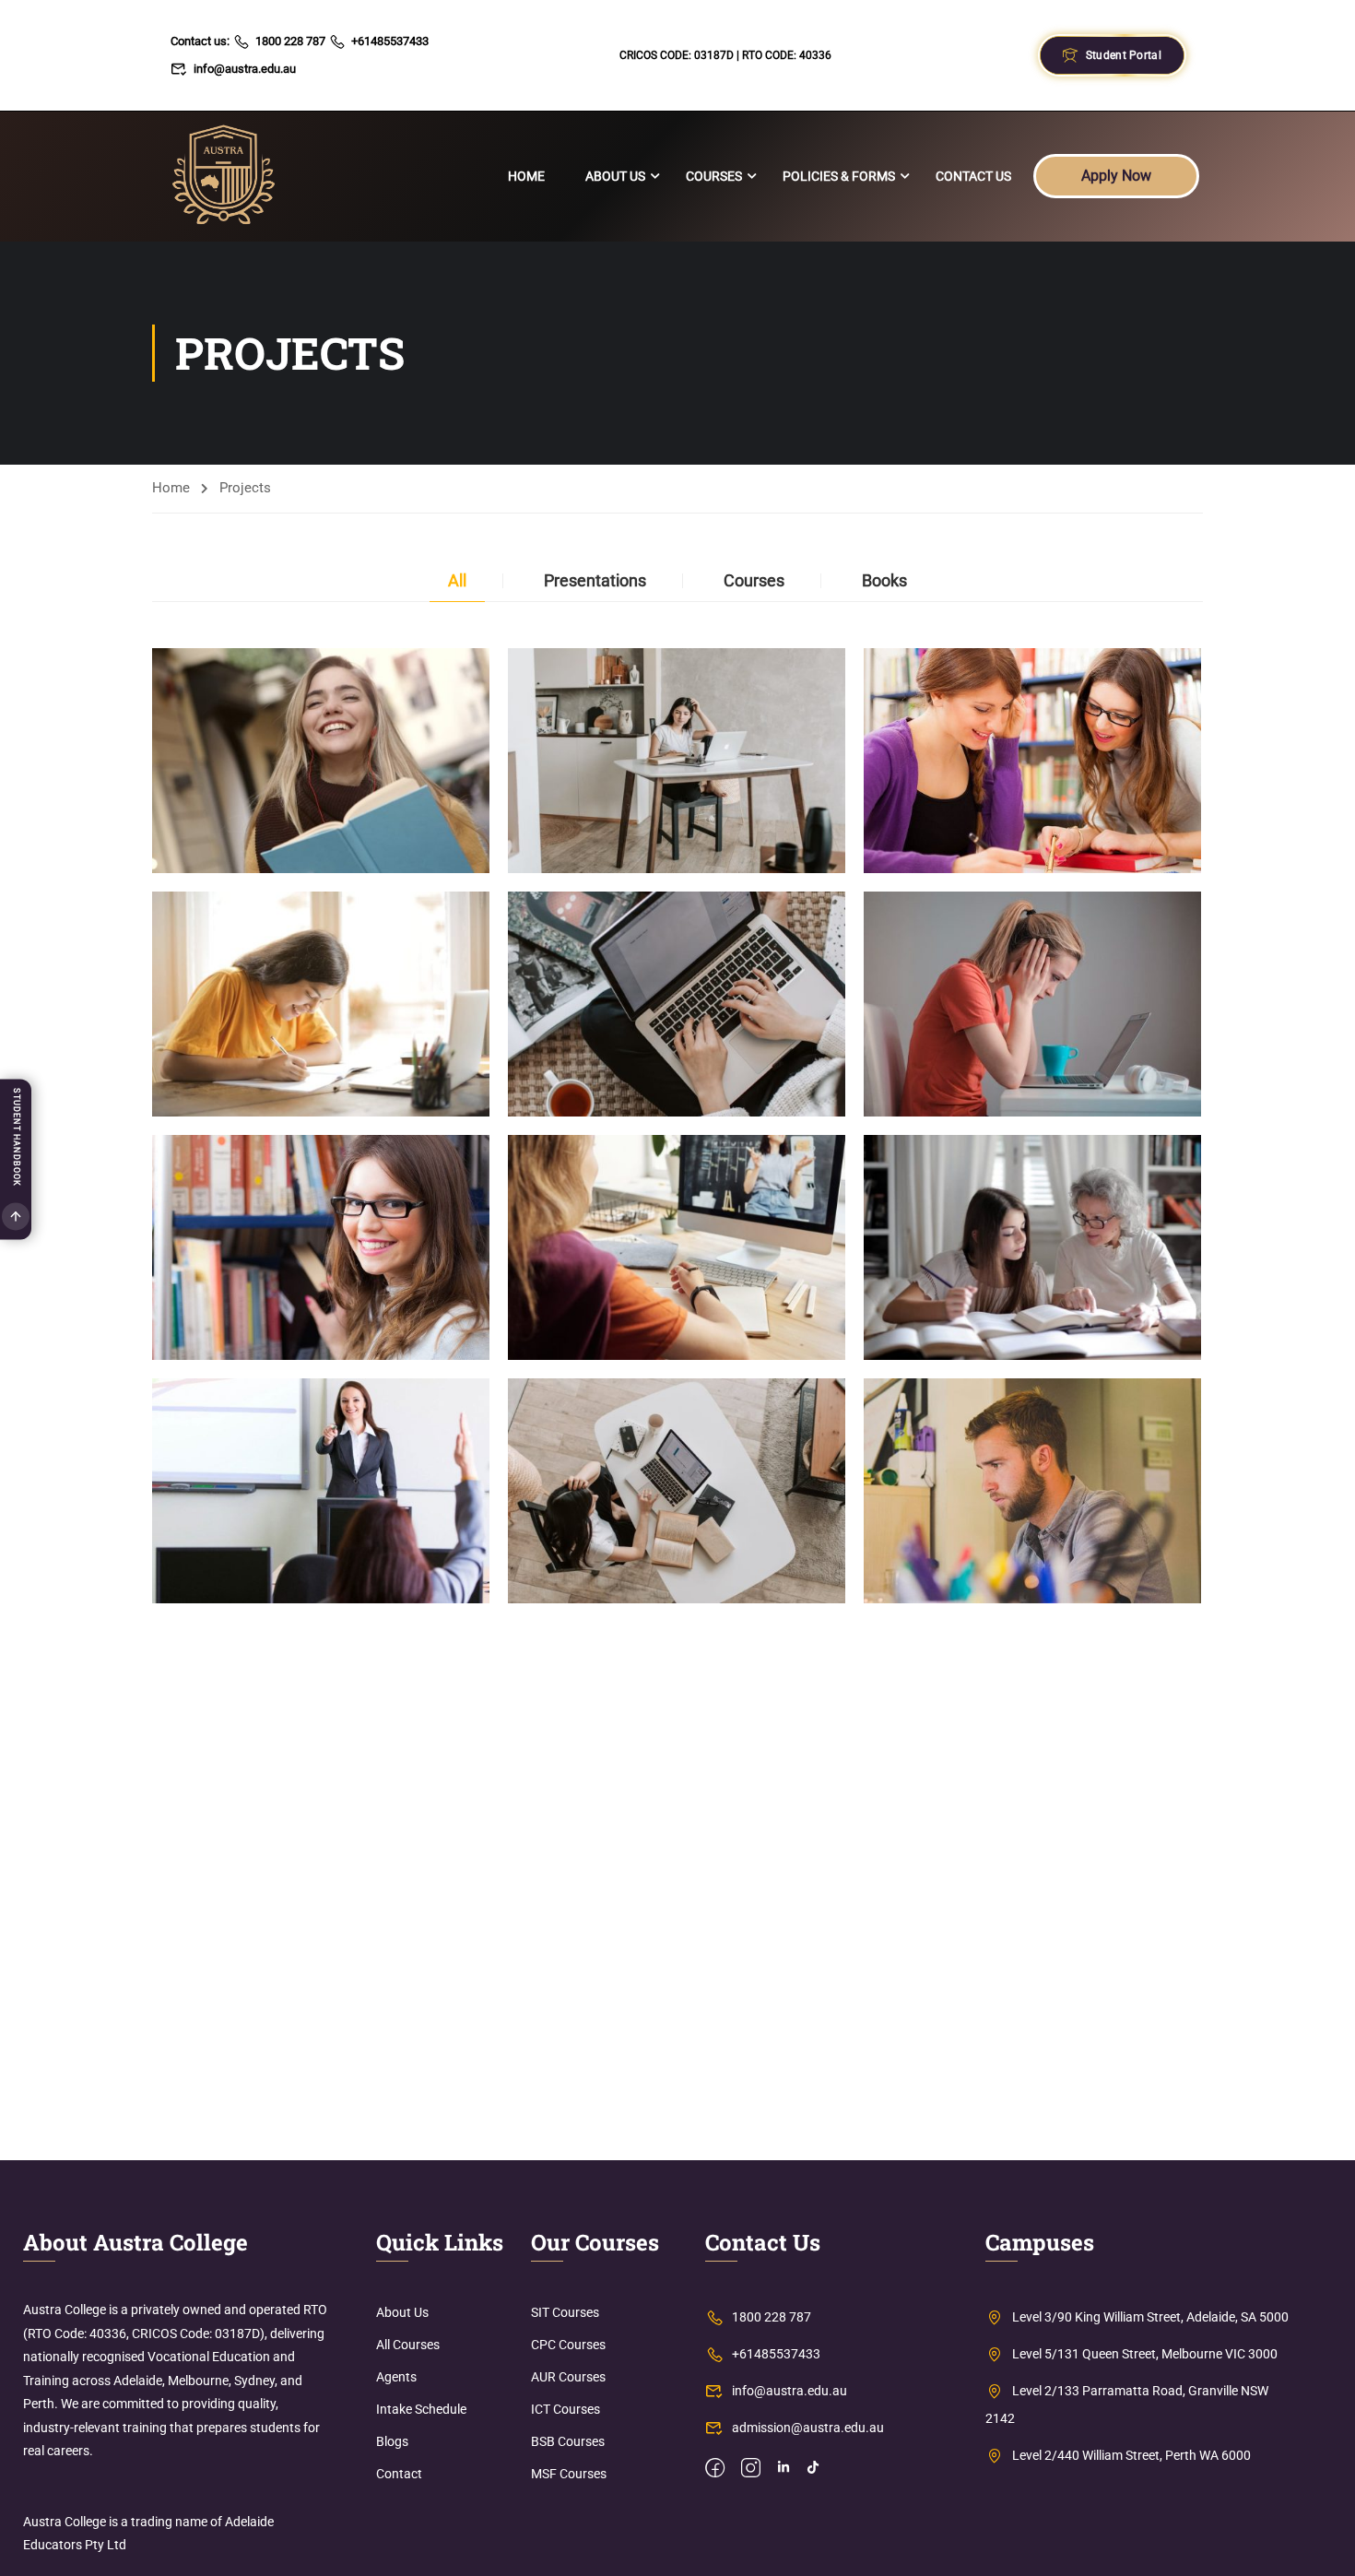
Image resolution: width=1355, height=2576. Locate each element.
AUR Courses (568, 2377)
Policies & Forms (839, 176)
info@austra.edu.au (245, 69)
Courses (714, 176)
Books (884, 580)
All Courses (408, 2345)
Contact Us (973, 176)
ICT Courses (566, 2409)
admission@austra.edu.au (808, 2428)
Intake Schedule (421, 2409)
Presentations (595, 580)
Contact (399, 2474)
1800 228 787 (290, 41)
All (457, 580)
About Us (615, 176)
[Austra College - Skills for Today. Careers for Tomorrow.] (224, 177)
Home (526, 176)
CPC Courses (568, 2345)
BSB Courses (568, 2441)
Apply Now (1116, 176)
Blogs (392, 2441)
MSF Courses (569, 2474)
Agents (396, 2377)
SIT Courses (565, 2312)
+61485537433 (390, 41)
